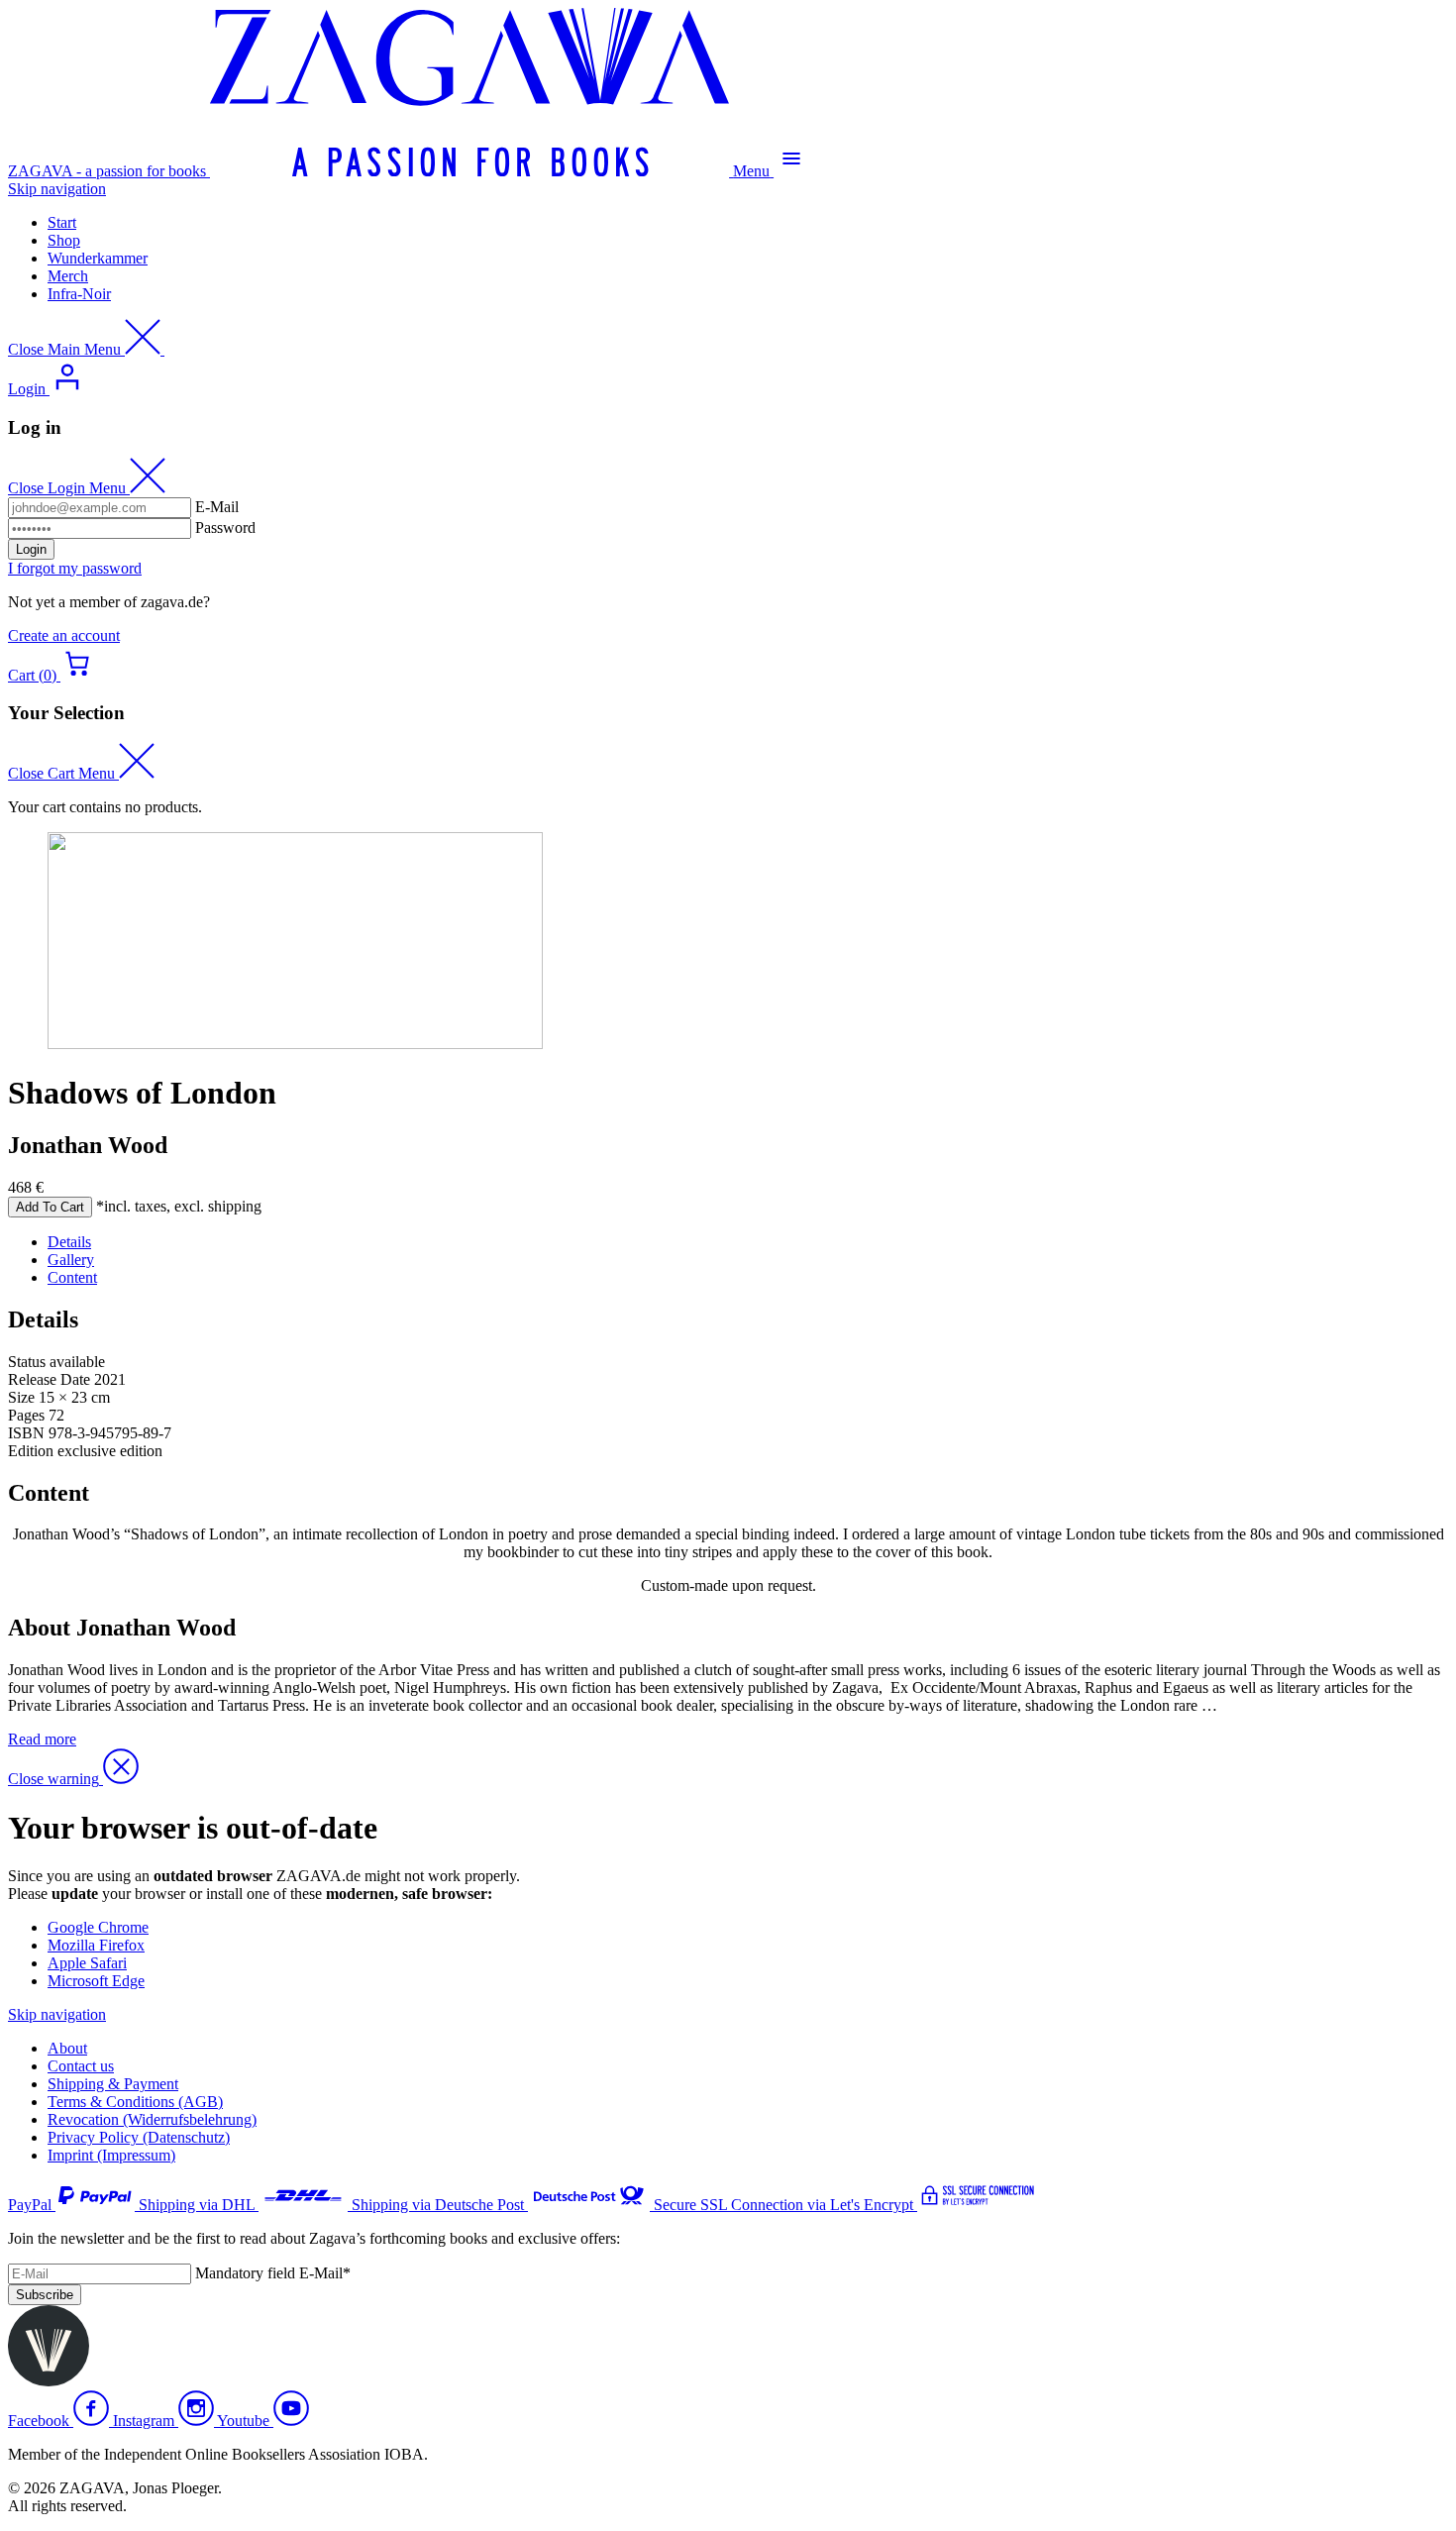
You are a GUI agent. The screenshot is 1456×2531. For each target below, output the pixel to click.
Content (72, 1277)
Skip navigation (57, 189)
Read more (42, 1739)
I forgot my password (75, 568)
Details (69, 1242)
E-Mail (217, 507)
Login (31, 549)
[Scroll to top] (49, 2381)
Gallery (71, 1260)
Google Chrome (98, 1927)
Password (225, 527)
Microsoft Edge (96, 1981)
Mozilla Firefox (96, 1945)
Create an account (64, 635)
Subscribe (45, 2295)
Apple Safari (87, 1963)
